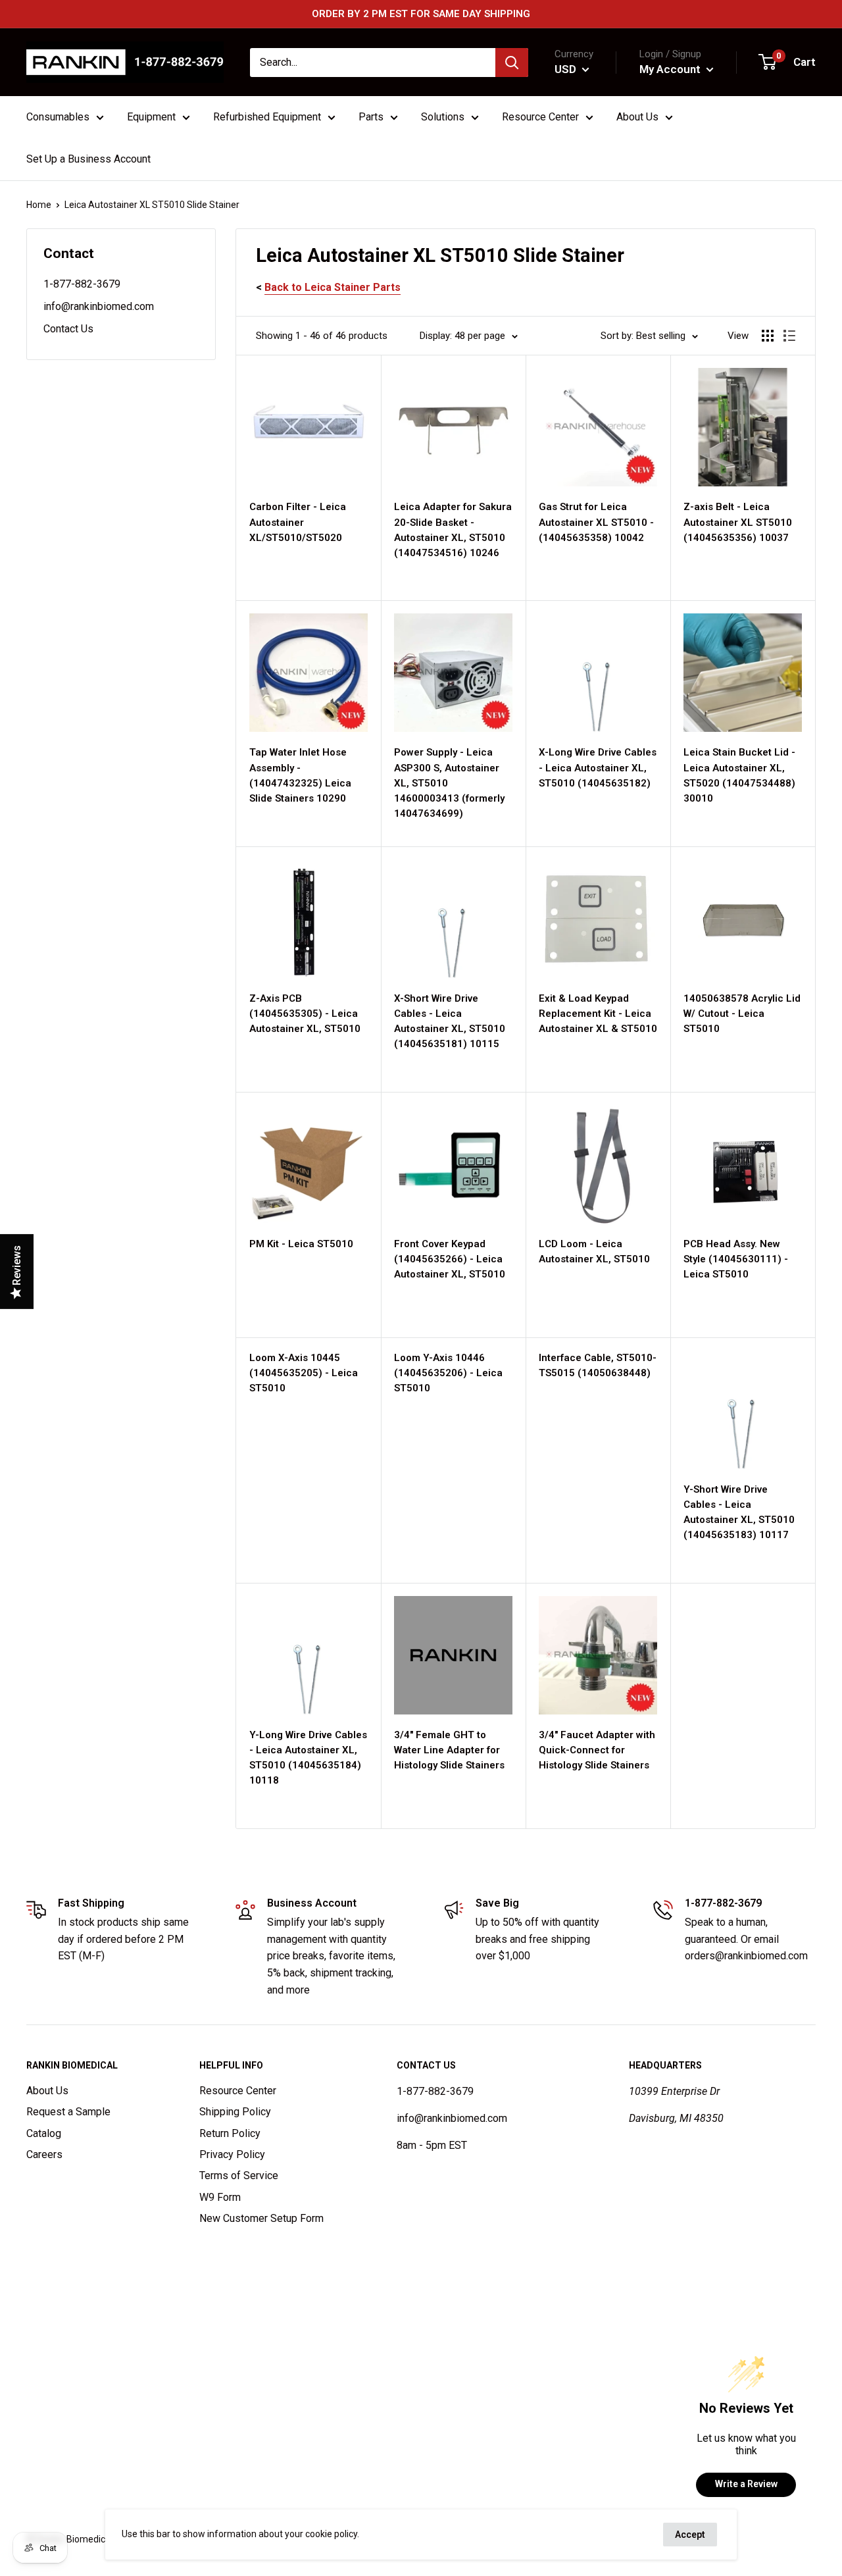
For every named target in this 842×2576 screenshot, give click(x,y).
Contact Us (68, 329)
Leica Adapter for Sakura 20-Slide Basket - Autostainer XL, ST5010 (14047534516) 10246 (453, 530)
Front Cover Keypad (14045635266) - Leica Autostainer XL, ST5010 (450, 1259)
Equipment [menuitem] (151, 117)
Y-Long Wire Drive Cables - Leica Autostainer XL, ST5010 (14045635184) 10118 (308, 1758)
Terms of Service (239, 2176)
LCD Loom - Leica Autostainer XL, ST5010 (594, 1251)
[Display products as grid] (768, 336)
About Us (47, 2091)
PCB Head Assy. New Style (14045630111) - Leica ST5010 (736, 1259)
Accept (690, 2535)
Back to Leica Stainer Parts (333, 287)
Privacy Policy (232, 2154)
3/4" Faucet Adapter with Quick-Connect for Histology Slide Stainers (597, 1750)
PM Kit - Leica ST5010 (301, 1244)
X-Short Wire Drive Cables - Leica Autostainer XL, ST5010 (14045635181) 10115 (450, 1021)
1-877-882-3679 (82, 284)
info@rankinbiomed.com (99, 306)
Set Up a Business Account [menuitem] (88, 159)
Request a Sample (68, 2112)
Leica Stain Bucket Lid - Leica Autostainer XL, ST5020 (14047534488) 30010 (739, 775)
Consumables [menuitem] (58, 117)
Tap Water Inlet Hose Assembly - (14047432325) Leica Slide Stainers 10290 (300, 775)
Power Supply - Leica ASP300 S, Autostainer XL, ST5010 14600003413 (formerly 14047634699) (449, 783)
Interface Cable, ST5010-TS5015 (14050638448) (598, 1365)
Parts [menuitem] (371, 117)
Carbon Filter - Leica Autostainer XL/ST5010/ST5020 (298, 522)
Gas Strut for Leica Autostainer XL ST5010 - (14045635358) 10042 (596, 522)
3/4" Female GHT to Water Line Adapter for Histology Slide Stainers (449, 1750)
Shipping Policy (235, 2112)
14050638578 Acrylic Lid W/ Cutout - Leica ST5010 (742, 1014)
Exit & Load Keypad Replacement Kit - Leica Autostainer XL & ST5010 (598, 1014)
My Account (671, 69)
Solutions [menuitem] (443, 117)
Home (39, 205)
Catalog (44, 2133)
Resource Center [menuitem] (540, 117)
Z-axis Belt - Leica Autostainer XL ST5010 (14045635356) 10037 (738, 522)
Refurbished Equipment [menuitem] (267, 117)
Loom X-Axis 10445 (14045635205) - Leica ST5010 (304, 1373)
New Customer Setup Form (261, 2218)
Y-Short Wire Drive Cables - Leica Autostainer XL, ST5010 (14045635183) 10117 (739, 1512)
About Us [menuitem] (637, 117)
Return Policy (230, 2133)
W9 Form (220, 2197)
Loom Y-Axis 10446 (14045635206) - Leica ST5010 (448, 1373)
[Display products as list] (789, 336)
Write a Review (746, 2484)
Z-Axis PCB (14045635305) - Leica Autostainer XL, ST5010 (305, 1014)
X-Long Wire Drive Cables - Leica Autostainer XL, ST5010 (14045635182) (598, 768)
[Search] (512, 63)
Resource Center (238, 2091)
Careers (44, 2154)
